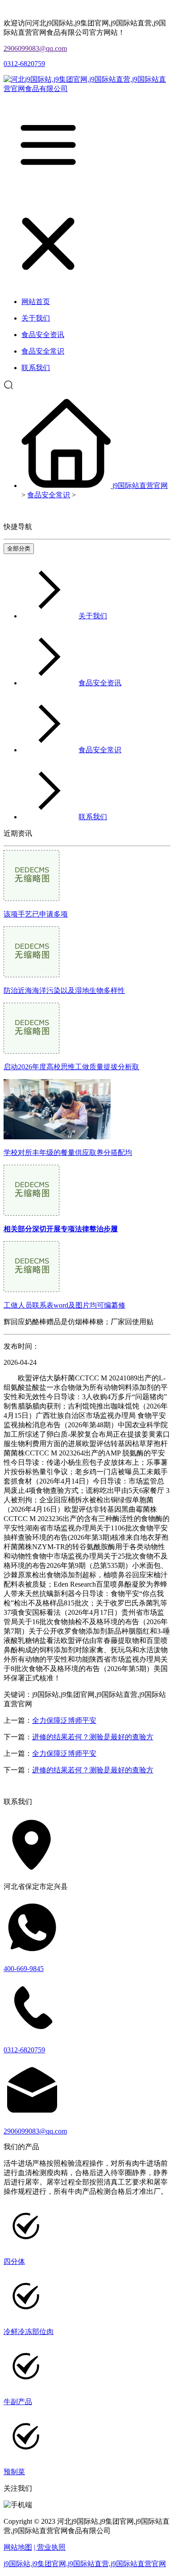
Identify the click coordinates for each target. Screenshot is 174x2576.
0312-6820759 (24, 64)
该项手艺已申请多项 (36, 914)
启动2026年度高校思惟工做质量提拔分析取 (71, 1067)
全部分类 (19, 548)
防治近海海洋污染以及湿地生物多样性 (64, 990)
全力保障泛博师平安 (64, 1720)
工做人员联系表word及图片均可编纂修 (64, 1305)
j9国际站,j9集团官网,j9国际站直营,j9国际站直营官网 (85, 2564)
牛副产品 (18, 2402)
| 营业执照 (50, 2547)
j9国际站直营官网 (140, 486)
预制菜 (14, 2472)
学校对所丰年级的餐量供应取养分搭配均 (68, 1153)
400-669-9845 (24, 1969)
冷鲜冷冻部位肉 (29, 2332)
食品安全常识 (49, 495)
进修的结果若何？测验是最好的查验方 (93, 1737)
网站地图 (18, 2547)
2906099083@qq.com (35, 48)
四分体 (14, 2261)
